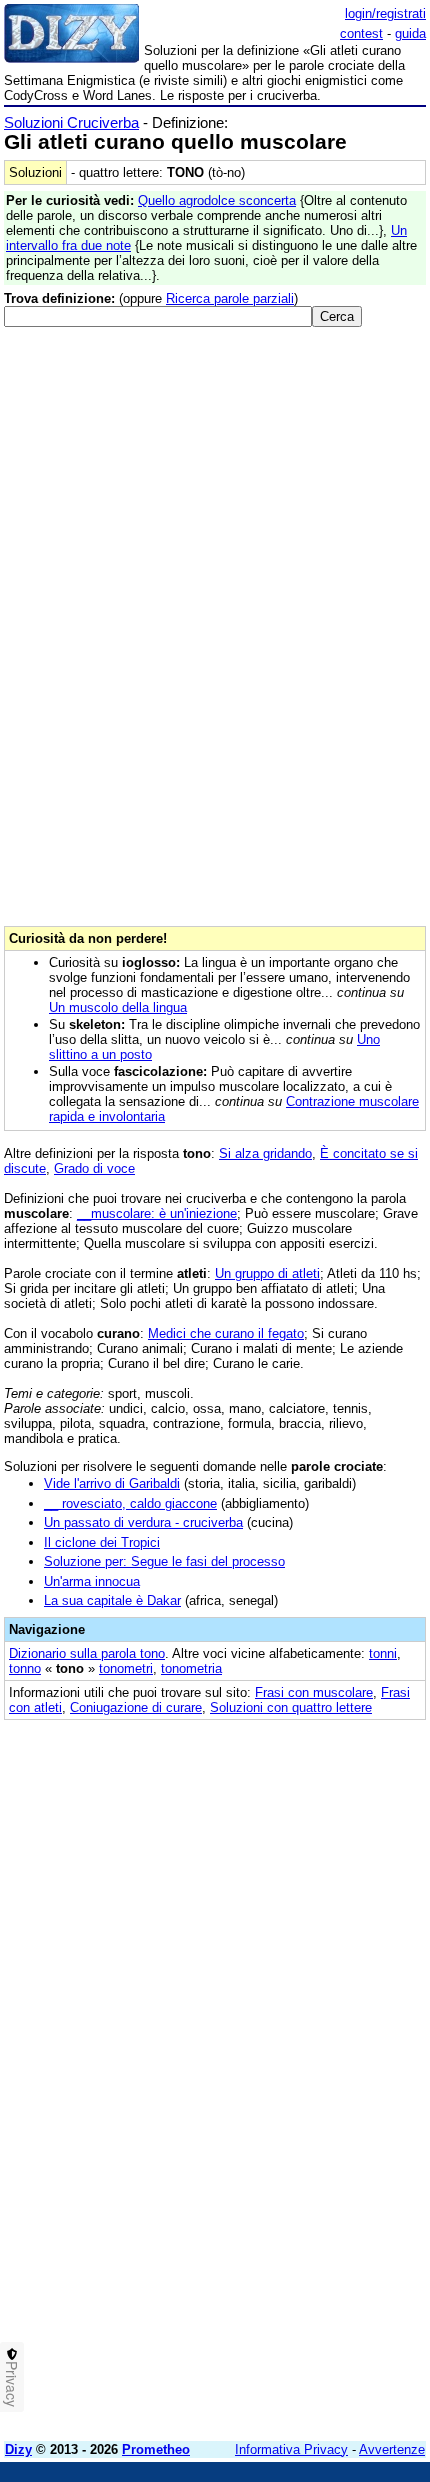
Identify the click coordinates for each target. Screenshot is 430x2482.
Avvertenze (392, 2449)
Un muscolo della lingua (118, 1007)
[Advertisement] (215, 2211)
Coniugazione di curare (136, 1707)
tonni (383, 1653)
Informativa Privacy (291, 2449)
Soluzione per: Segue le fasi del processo (164, 1561)
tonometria (191, 1668)
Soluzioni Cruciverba (71, 122)
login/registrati (385, 13)
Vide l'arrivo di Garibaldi (112, 1483)
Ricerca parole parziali (230, 298)
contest (361, 33)
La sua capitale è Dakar (112, 1600)
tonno (25, 1668)
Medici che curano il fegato (226, 1333)
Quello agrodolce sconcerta (217, 200)
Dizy (18, 2449)
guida (410, 33)
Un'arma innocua (92, 1581)
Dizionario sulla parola (87, 1653)
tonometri (126, 1668)
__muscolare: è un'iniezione (157, 1213)
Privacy (12, 2384)
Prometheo (156, 2449)
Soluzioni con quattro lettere (291, 1707)
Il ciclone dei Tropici (102, 1542)
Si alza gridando (265, 1153)
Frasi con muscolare (314, 1692)
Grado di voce (94, 1168)
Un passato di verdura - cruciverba (143, 1522)
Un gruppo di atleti (267, 1273)
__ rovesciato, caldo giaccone (130, 1503)
